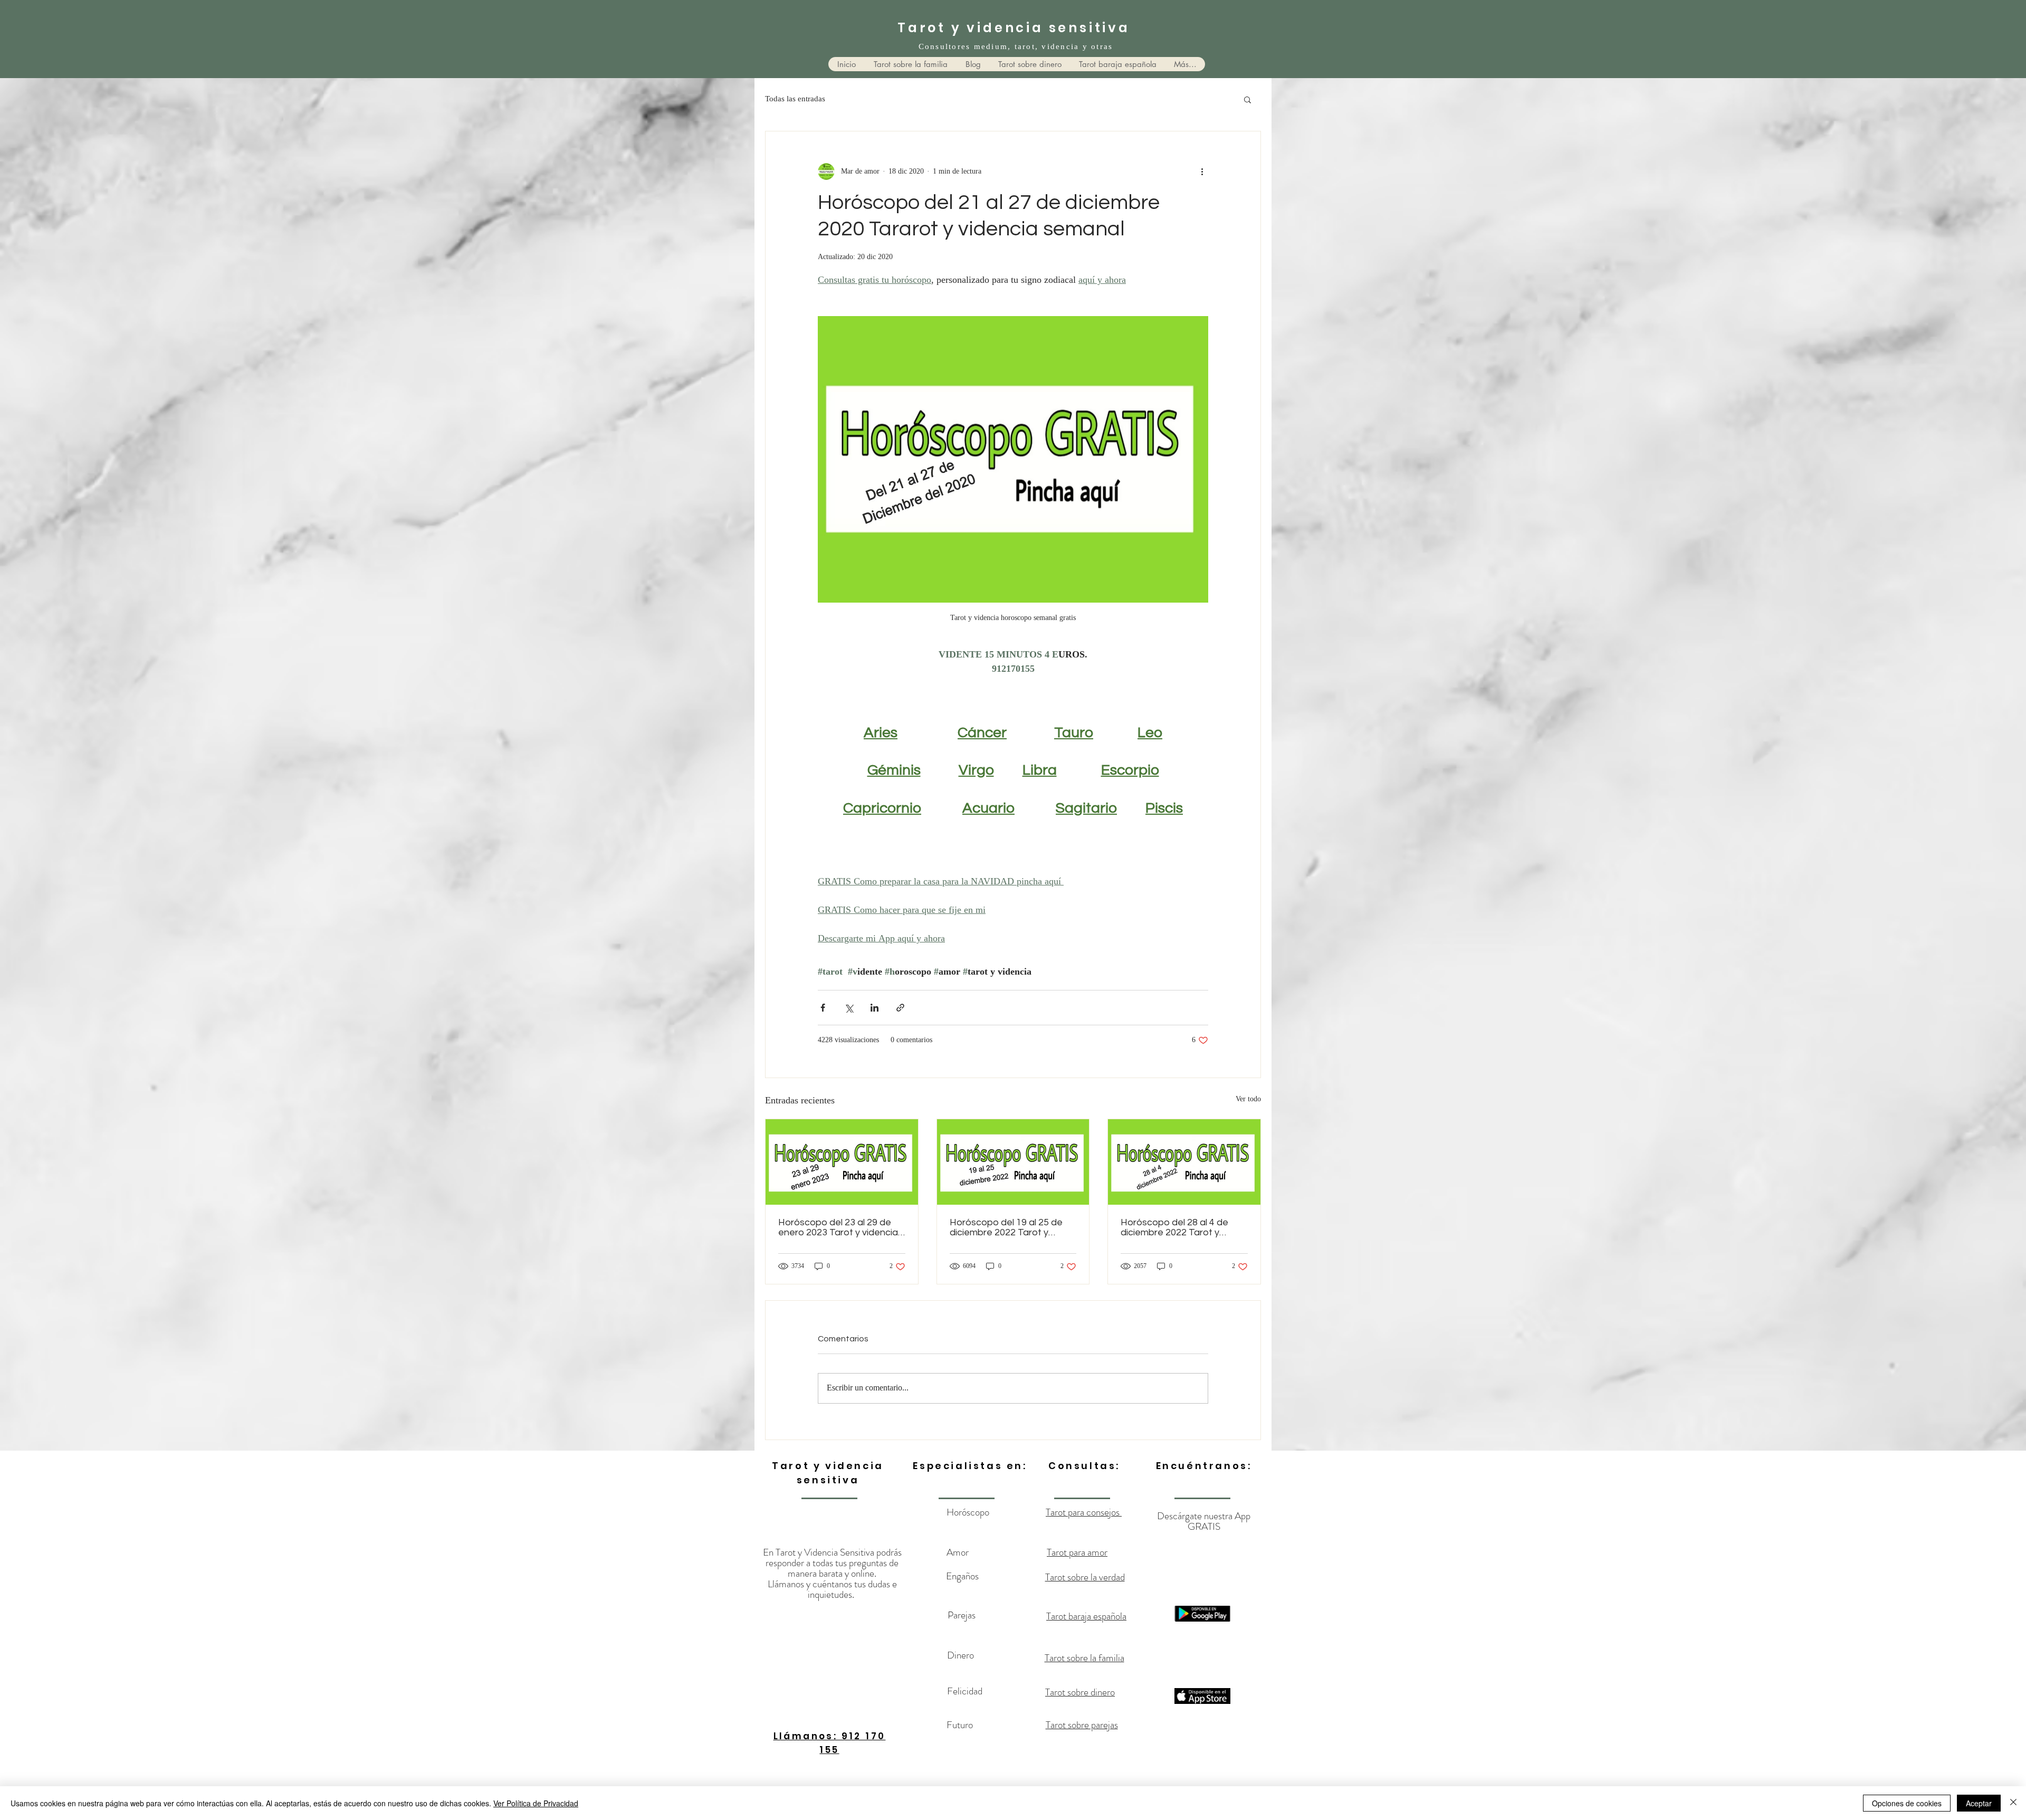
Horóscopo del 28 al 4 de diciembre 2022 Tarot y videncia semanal (1174, 1227)
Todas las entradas (795, 99)
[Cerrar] (2013, 1803)
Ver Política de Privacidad (536, 1803)
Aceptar (1979, 1803)
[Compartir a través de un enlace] (900, 1008)
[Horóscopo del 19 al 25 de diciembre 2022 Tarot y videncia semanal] (1013, 1162)
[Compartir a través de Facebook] (823, 1008)
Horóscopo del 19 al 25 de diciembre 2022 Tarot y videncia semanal (1006, 1227)
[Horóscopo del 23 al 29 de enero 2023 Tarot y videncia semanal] (842, 1162)
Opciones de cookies (1907, 1803)
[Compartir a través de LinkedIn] (875, 1008)
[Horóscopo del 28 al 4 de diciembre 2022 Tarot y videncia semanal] (1184, 1162)
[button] (1248, 99)
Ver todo (1248, 1100)
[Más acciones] (1202, 171)
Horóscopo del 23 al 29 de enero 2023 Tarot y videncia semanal (838, 1227)
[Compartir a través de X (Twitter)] (849, 1008)
